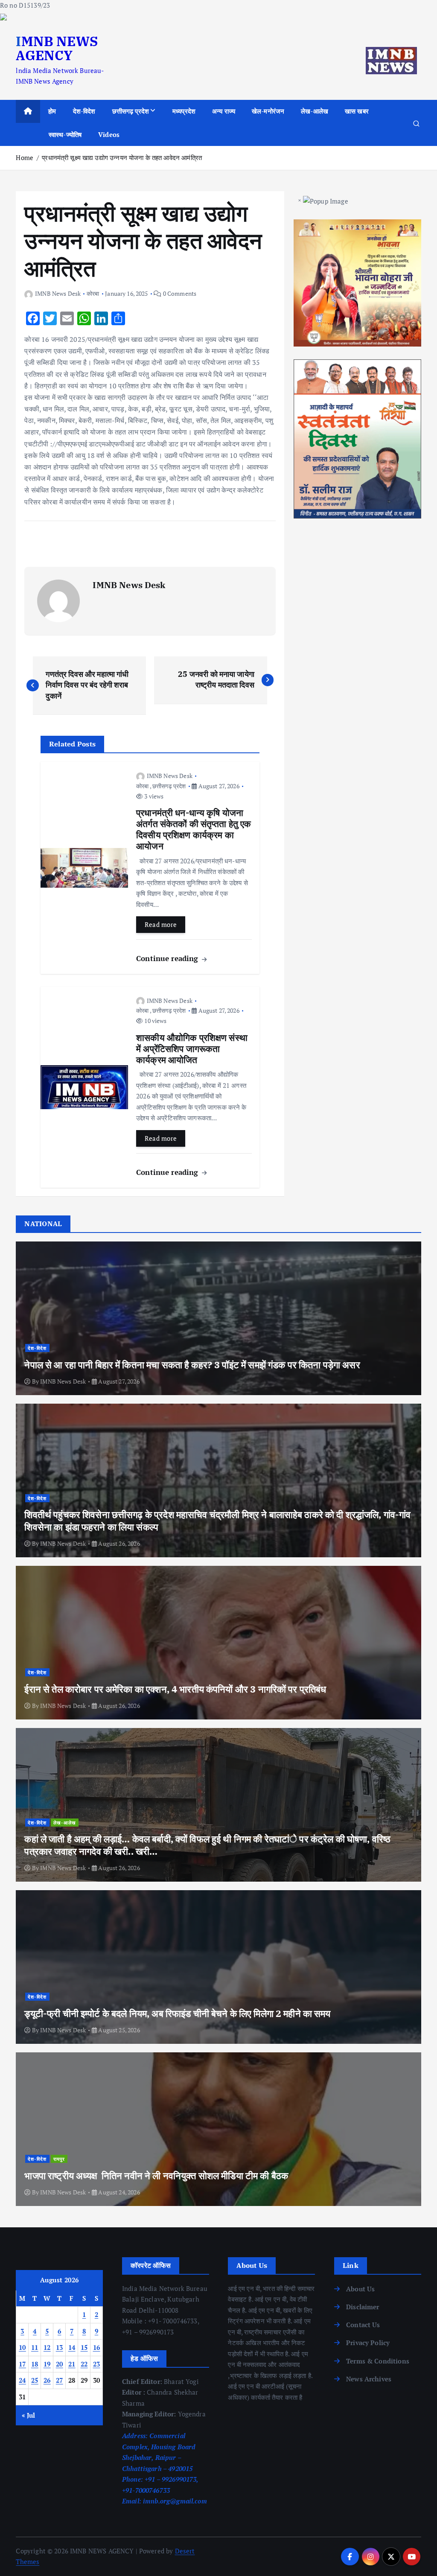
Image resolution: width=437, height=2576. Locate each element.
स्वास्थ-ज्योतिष (65, 134)
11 (35, 2347)
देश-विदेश (84, 111)
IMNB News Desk (58, 293)
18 (35, 2364)
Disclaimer (363, 2307)
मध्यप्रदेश (184, 111)
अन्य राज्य (224, 111)
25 (35, 2380)
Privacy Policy (368, 2343)
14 (72, 2347)
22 (84, 2364)
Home (25, 157)
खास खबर (357, 111)
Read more (161, 924)
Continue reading (168, 958)
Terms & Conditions (378, 2361)
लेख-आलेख (315, 111)
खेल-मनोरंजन (268, 111)
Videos (109, 134)
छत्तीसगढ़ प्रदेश (131, 111)
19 (47, 2364)
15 (84, 2347)
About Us (360, 2289)
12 (47, 2347)
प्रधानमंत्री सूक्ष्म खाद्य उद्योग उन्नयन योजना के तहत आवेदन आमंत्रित (122, 157)
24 (22, 2380)
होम (52, 111)
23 (97, 2364)
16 (97, 2347)
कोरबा (93, 293)
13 (60, 2347)
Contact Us (363, 2325)
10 (22, 2347)
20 (60, 2364)
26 (47, 2380)
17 (22, 2364)
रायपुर (59, 2159)
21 (72, 2364)
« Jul (29, 2415)
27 (60, 2380)
